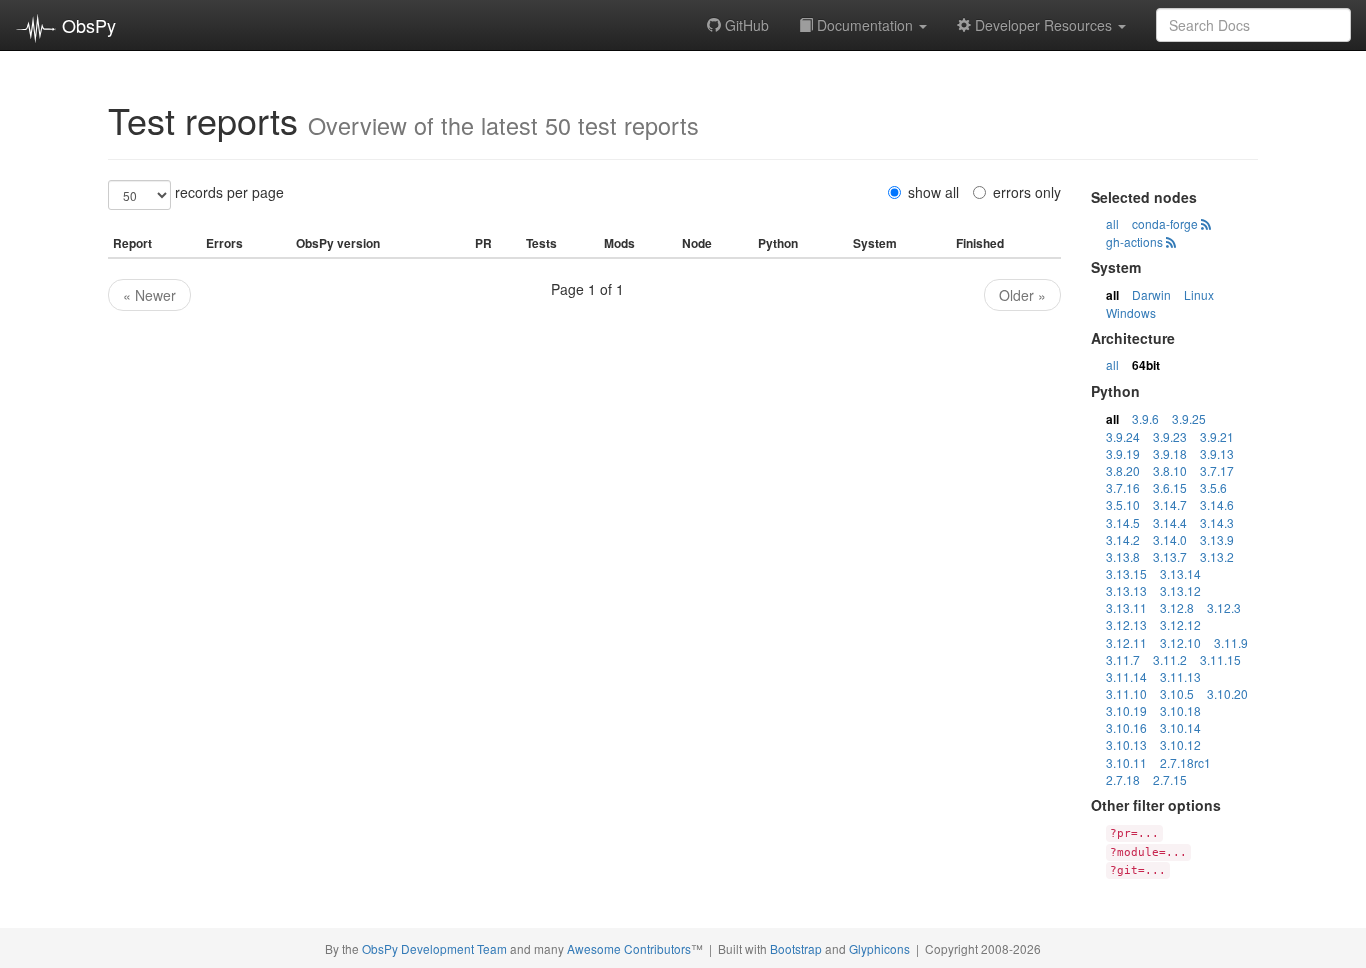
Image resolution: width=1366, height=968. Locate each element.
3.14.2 (1123, 539)
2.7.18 (1123, 779)
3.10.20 (1227, 693)
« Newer (149, 295)
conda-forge (1165, 223)
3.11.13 (1180, 676)
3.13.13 (1126, 590)
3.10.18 (1180, 710)
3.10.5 (1177, 693)
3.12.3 (1224, 607)
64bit (1146, 365)
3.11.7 (1123, 659)
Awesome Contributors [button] (629, 948)
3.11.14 (1126, 676)
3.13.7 (1170, 556)
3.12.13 (1126, 624)
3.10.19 (1126, 710)
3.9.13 (1217, 453)
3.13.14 (1180, 573)
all (1112, 223)
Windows (1131, 312)
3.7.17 (1217, 470)
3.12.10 (1180, 642)
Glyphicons (879, 948)
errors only (1027, 192)
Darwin (1151, 294)
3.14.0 (1170, 539)
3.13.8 (1123, 556)
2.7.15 (1170, 779)
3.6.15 (1170, 487)
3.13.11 (1126, 607)
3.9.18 (1170, 453)
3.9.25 (1189, 418)
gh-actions (1134, 241)
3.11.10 (1126, 693)
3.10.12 (1180, 744)
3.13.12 (1180, 590)
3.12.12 (1180, 624)
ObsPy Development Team (434, 948)
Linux (1199, 294)
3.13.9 (1217, 539)
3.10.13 (1126, 744)
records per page (229, 192)
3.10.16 (1126, 727)
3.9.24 (1123, 436)
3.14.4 (1170, 522)
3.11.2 (1170, 659)
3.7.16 (1123, 487)
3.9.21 (1217, 436)
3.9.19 (1123, 453)
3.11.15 (1220, 659)
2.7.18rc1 (1185, 762)
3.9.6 (1145, 418)
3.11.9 (1231, 642)
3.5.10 (1123, 504)
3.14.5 (1123, 522)
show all (933, 192)
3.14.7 (1170, 504)
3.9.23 (1170, 436)
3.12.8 (1177, 607)
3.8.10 (1170, 470)
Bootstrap (796, 948)
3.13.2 (1217, 556)
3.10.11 (1126, 762)
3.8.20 (1123, 470)
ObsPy (86, 25)
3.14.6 (1217, 504)
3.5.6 (1213, 487)
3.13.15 (1126, 573)
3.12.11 (1126, 642)
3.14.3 (1217, 522)
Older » (1022, 295)
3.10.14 (1180, 727)
